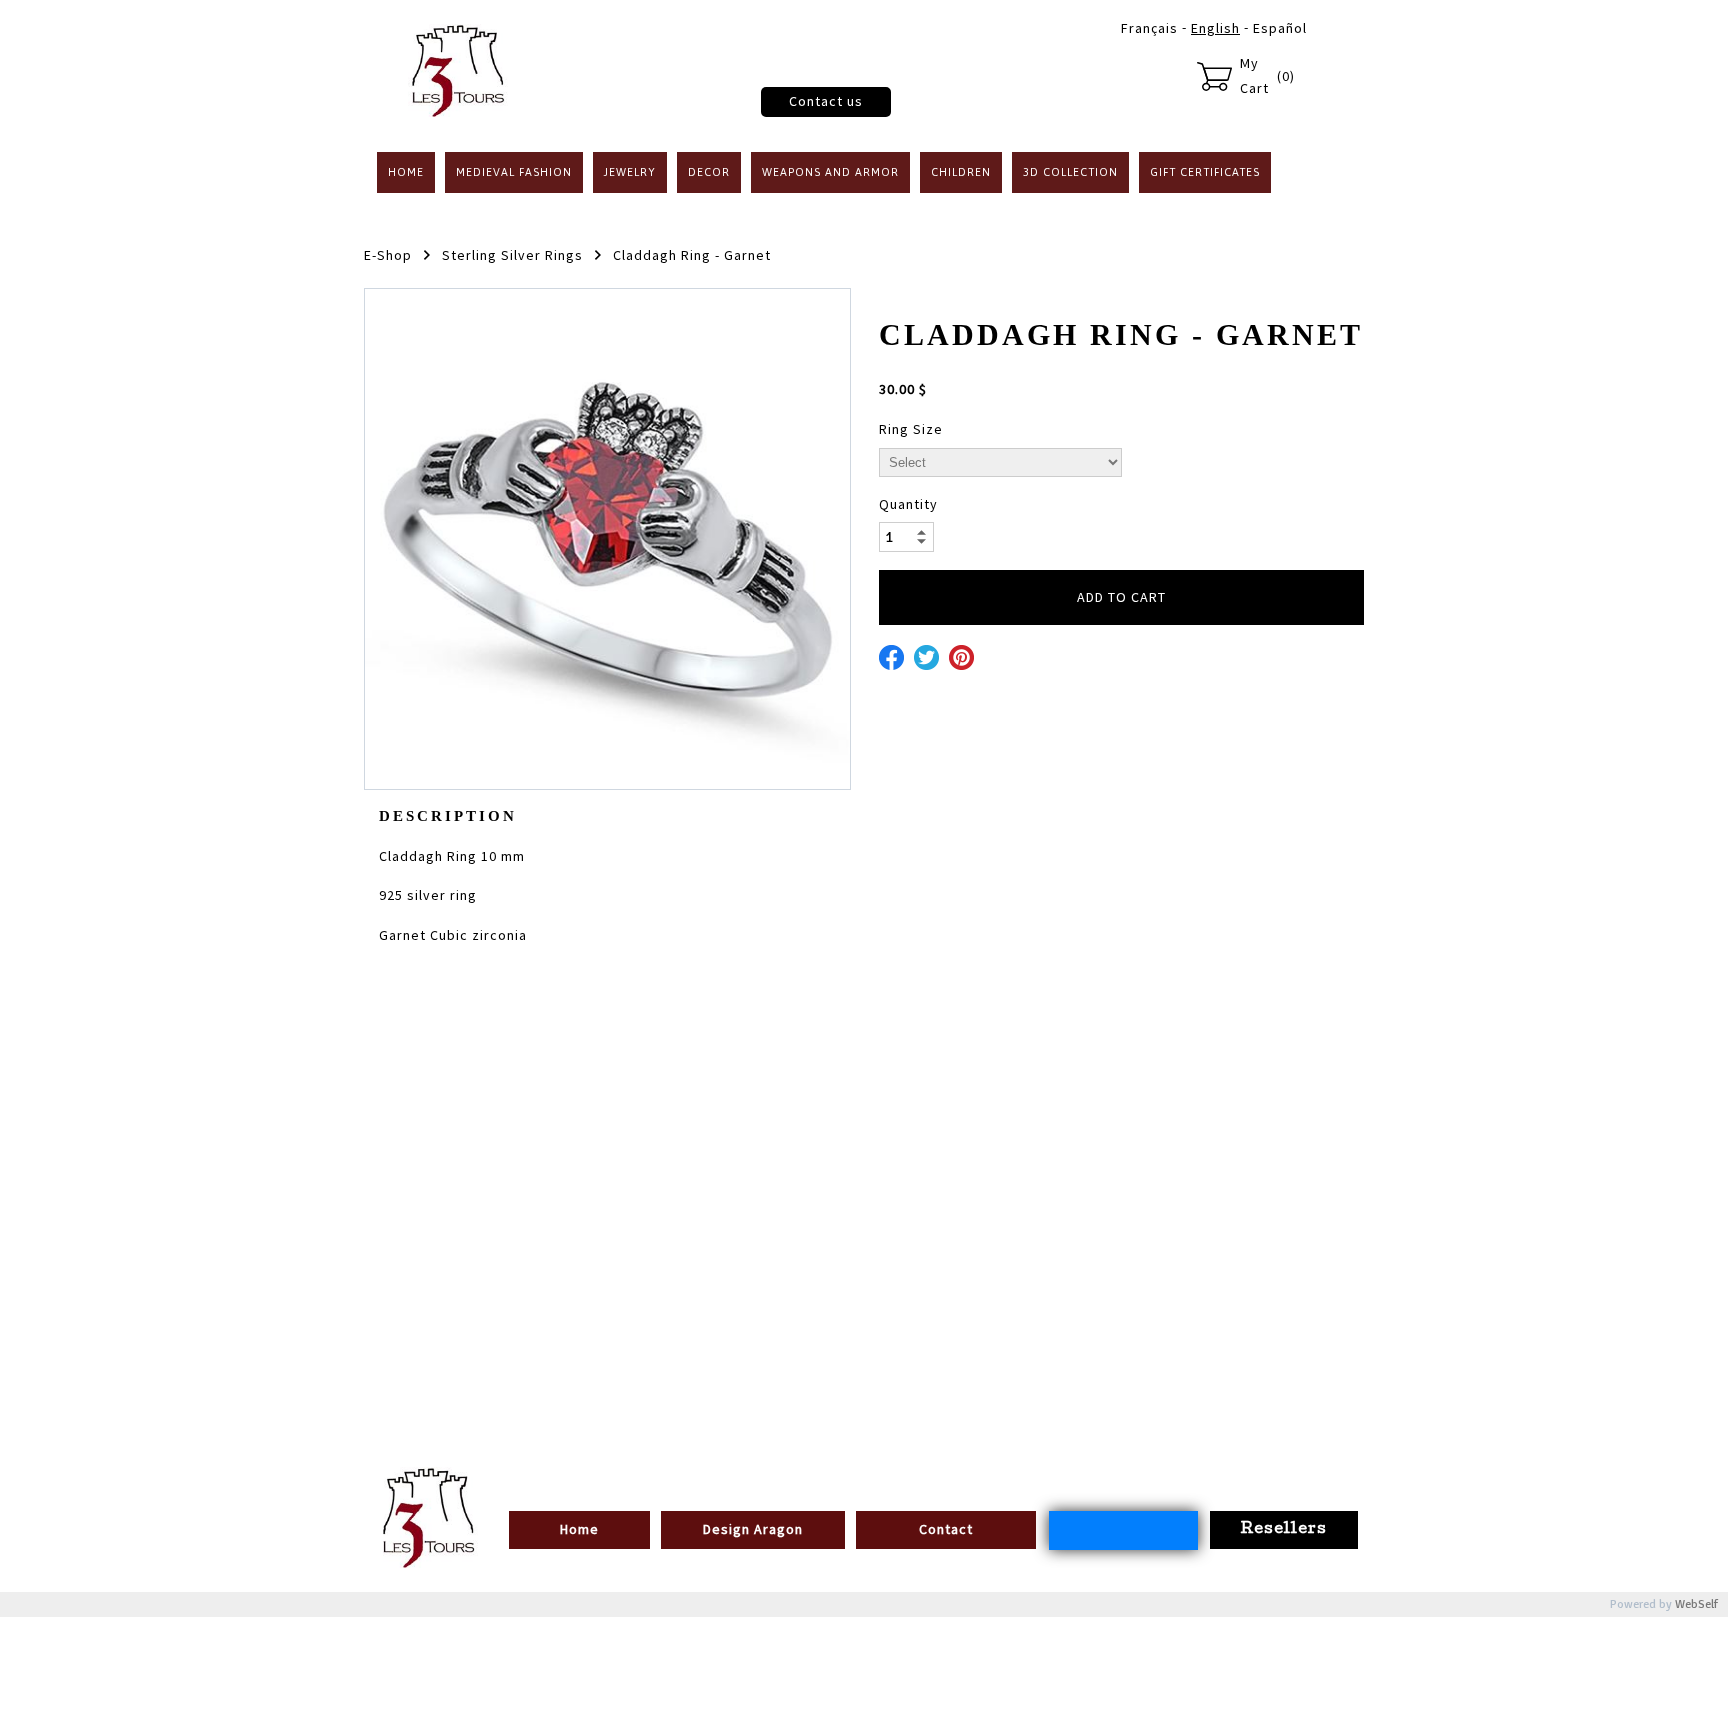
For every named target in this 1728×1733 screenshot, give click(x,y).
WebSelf (1696, 1604)
